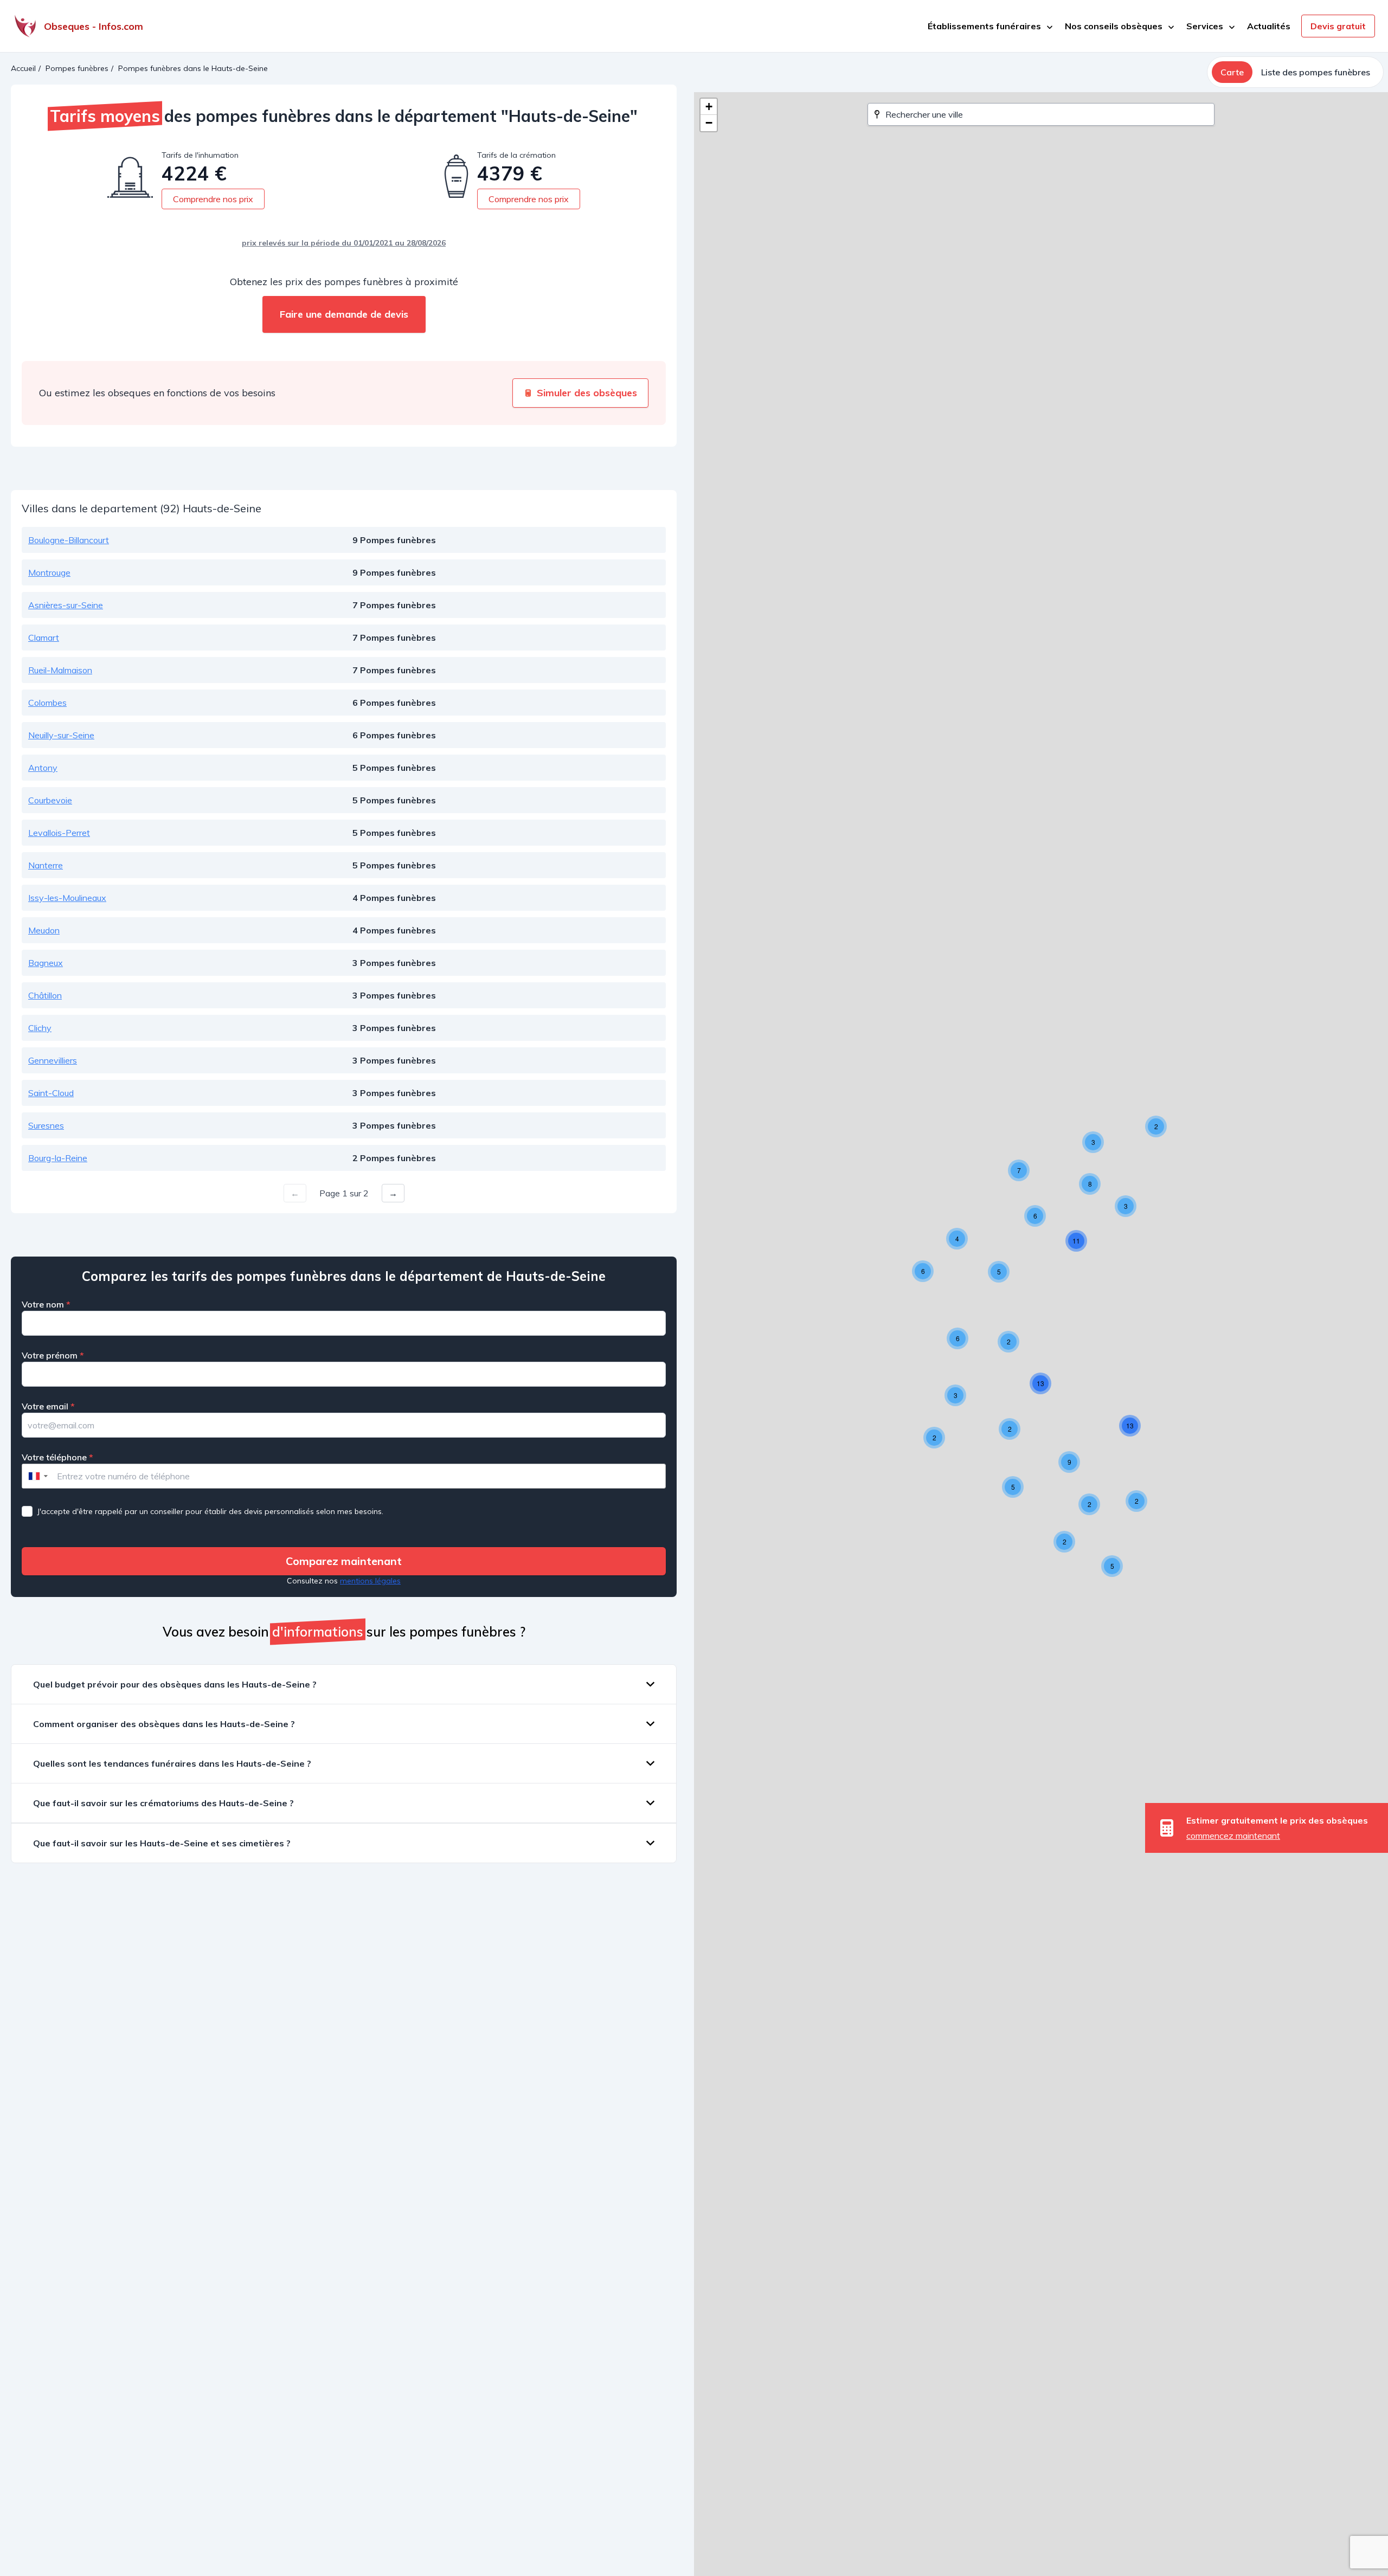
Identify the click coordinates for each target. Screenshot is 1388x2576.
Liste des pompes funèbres (1316, 72)
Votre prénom (53, 1355)
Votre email (48, 1406)
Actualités (1269, 26)
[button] (1156, 1126)
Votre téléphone (57, 1457)
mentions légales (370, 1581)
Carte (1232, 72)
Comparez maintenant (344, 1561)
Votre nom (46, 1304)
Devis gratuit (1338, 26)
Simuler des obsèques (587, 393)
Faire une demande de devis (344, 314)
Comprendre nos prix (213, 199)
